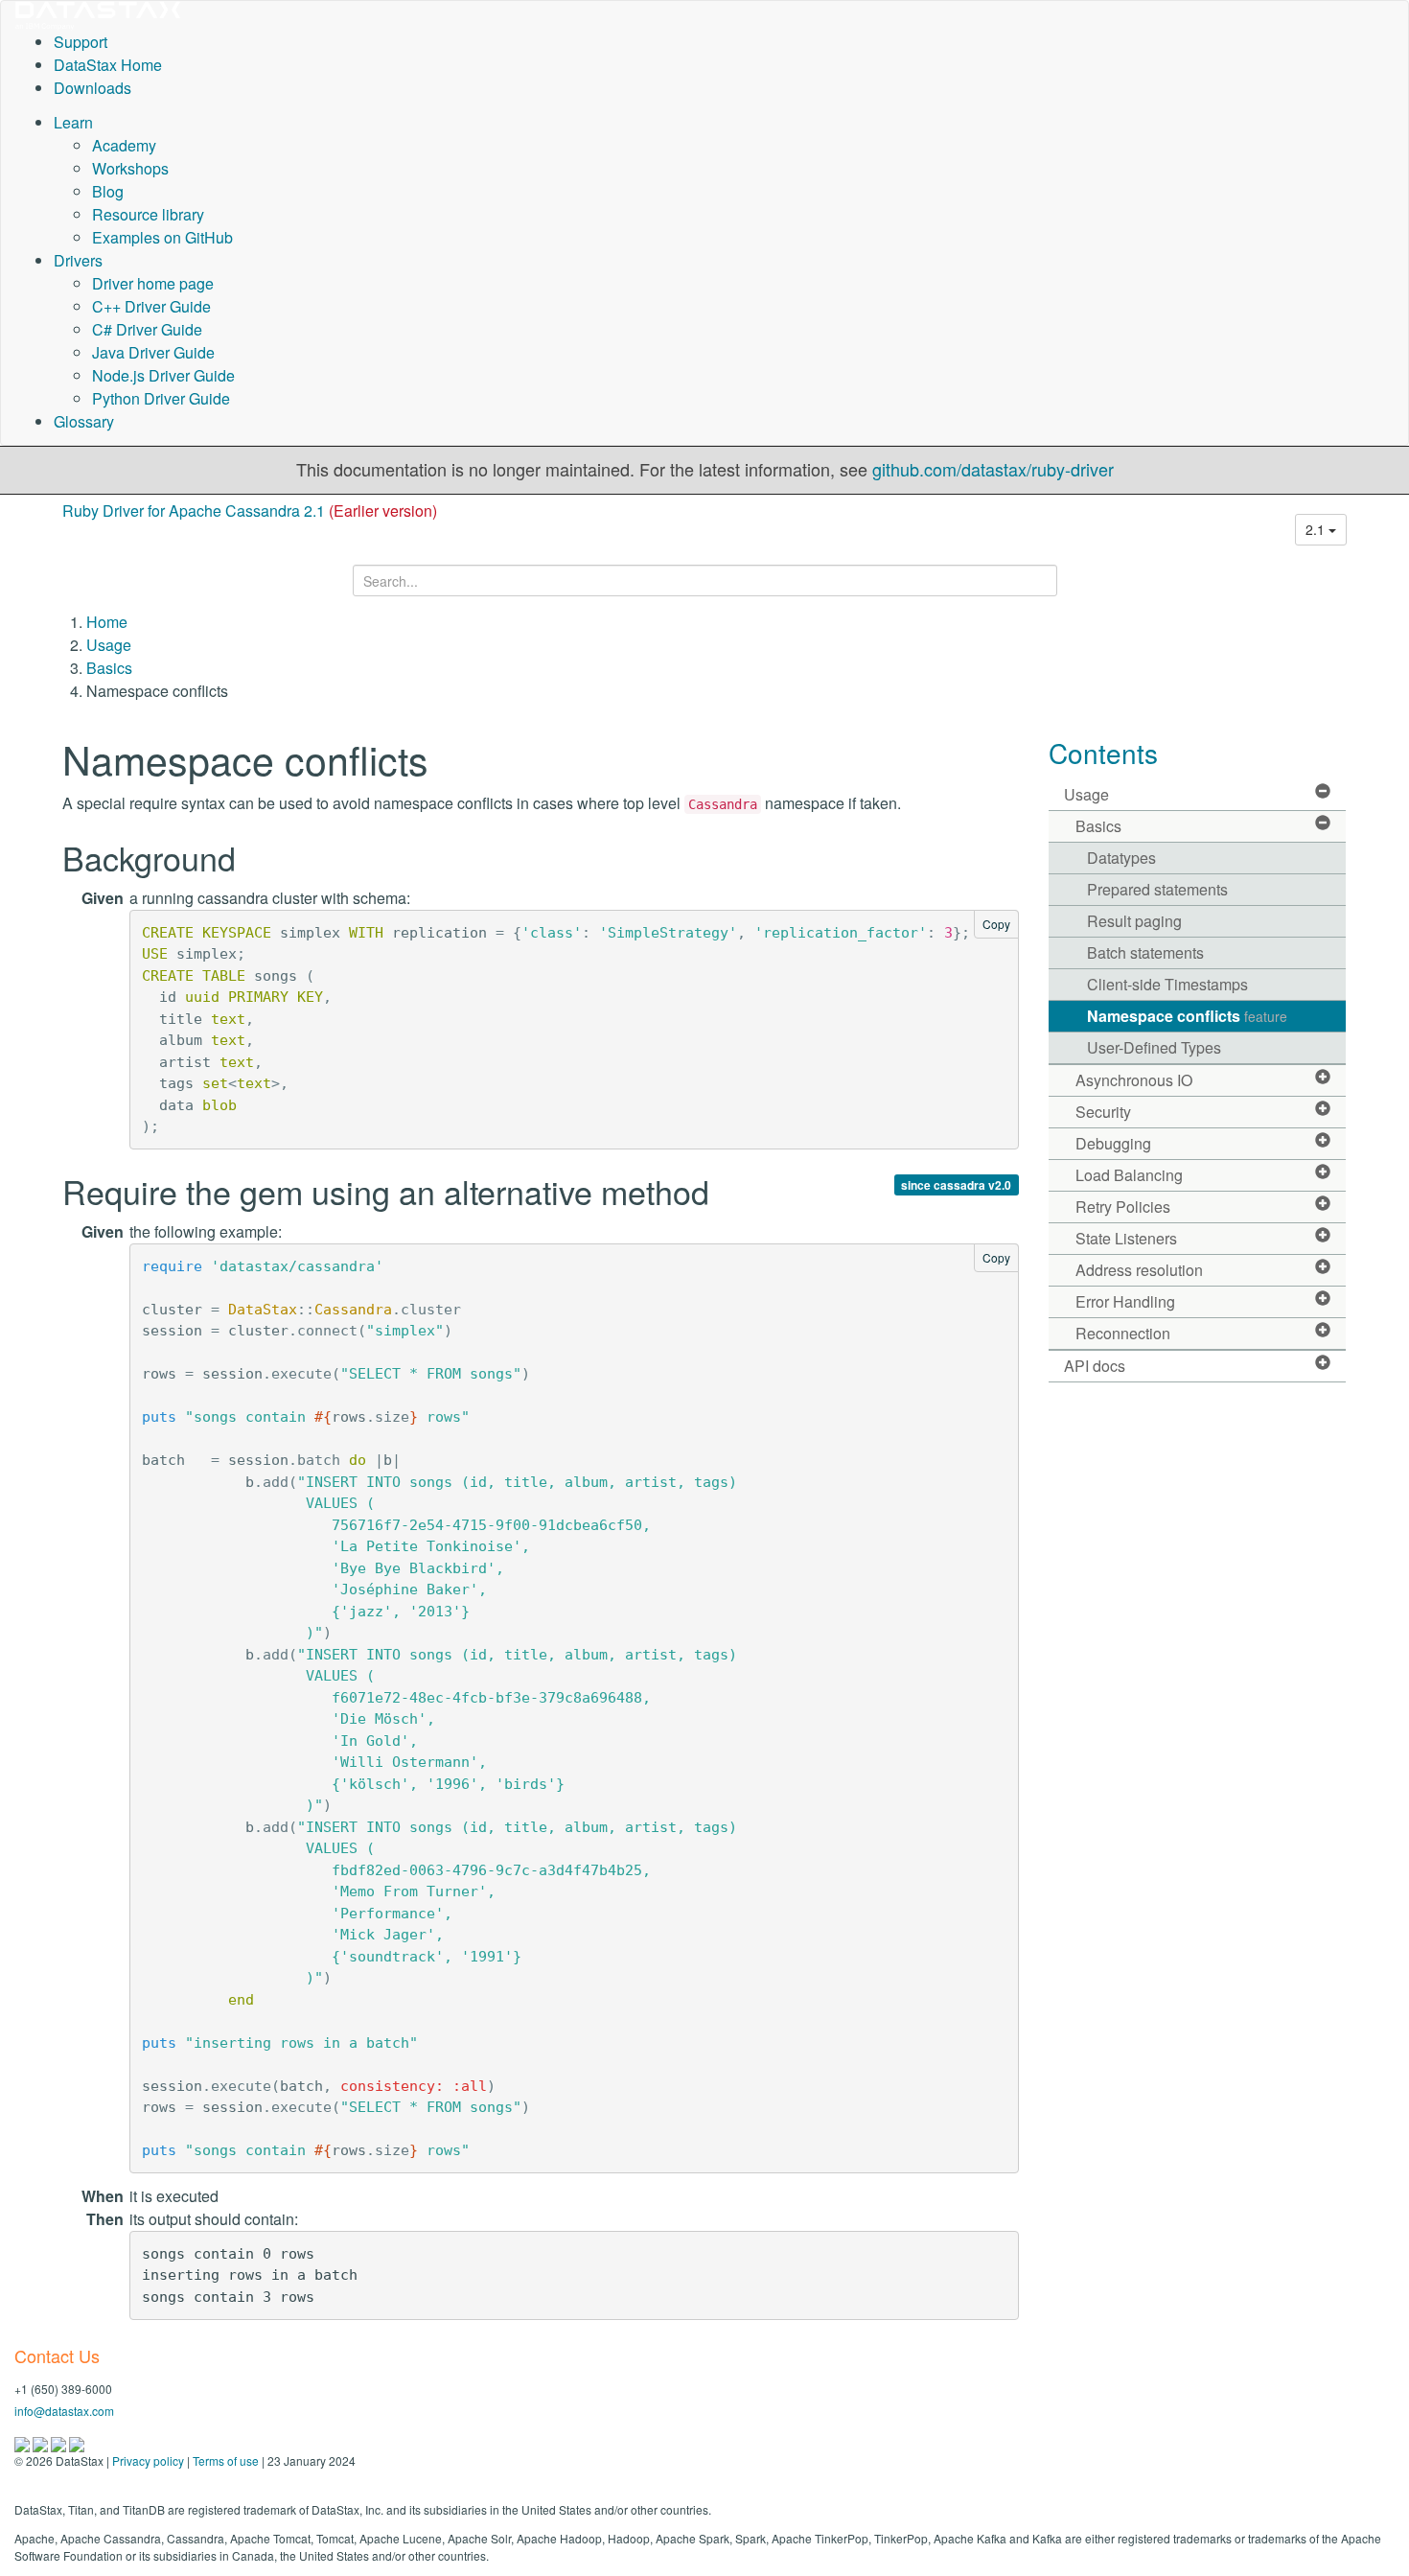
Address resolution (1139, 1270)
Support (81, 42)
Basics (109, 668)
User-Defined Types (1154, 1047)
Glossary (84, 421)
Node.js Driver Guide (163, 375)
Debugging (1113, 1143)
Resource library (148, 214)
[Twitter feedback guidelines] (60, 2442)
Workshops (130, 168)
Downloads (92, 88)
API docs (1095, 1366)
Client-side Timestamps (1167, 984)
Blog (108, 191)
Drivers (78, 260)
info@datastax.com (64, 2411)
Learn (73, 122)
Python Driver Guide (161, 398)
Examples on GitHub (162, 237)
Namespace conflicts (1187, 1016)
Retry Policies (1123, 1207)
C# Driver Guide (147, 329)
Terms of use (226, 2460)
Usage (109, 645)
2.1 (1317, 529)
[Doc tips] (42, 2442)
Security (1103, 1112)
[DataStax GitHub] (77, 2442)
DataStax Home (108, 65)
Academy (124, 145)
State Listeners (1126, 1238)
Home (107, 622)
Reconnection (1123, 1333)
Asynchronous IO (1134, 1080)
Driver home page (153, 283)
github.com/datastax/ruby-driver (993, 469)
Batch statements (1145, 952)
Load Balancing (1129, 1175)
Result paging (1134, 921)
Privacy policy (148, 2460)
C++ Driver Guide (151, 306)
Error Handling (1125, 1301)
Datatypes (1121, 858)
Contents (1103, 753)
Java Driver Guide (153, 352)
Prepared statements (1157, 889)
